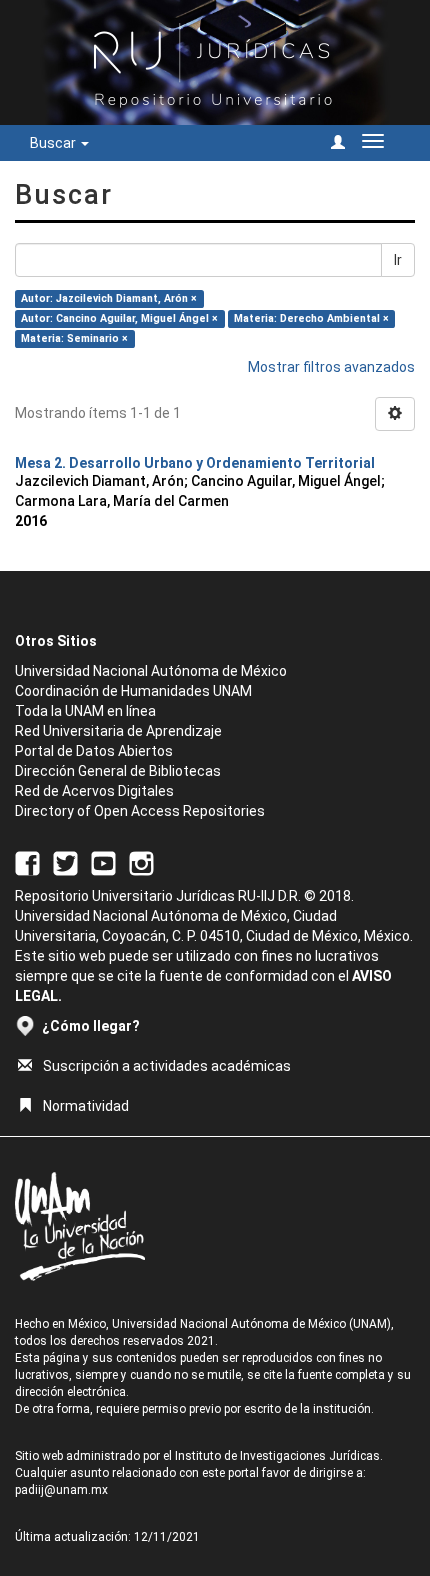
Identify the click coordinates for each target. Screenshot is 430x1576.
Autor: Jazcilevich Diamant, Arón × (109, 298)
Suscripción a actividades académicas (167, 1066)
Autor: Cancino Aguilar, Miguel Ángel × (119, 318)
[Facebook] (27, 862)
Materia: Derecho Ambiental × (311, 318)
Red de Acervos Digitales (94, 791)
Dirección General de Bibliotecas (118, 771)
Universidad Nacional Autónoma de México (151, 671)
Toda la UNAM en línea (85, 711)
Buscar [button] (54, 143)
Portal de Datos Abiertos (94, 751)
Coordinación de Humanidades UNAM (133, 691)
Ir (398, 260)
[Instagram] (141, 862)
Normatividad (86, 1106)
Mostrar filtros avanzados (331, 367)
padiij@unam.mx (61, 1490)
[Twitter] (65, 862)
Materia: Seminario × (74, 338)
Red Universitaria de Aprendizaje (118, 731)
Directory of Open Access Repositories (140, 811)
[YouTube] (103, 862)
